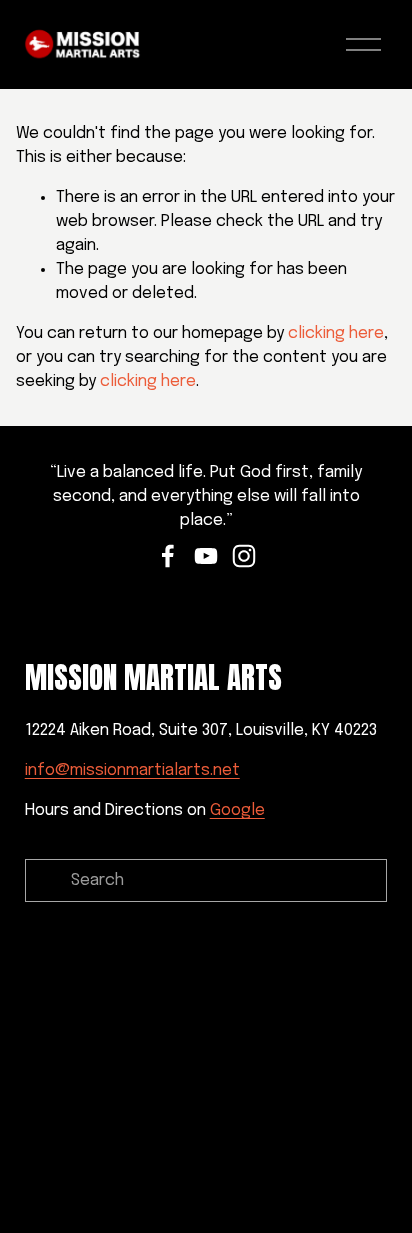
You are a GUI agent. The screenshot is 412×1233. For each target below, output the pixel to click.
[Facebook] (168, 556)
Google (237, 810)
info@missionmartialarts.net (132, 770)
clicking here (336, 333)
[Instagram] (244, 556)
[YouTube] (206, 556)
